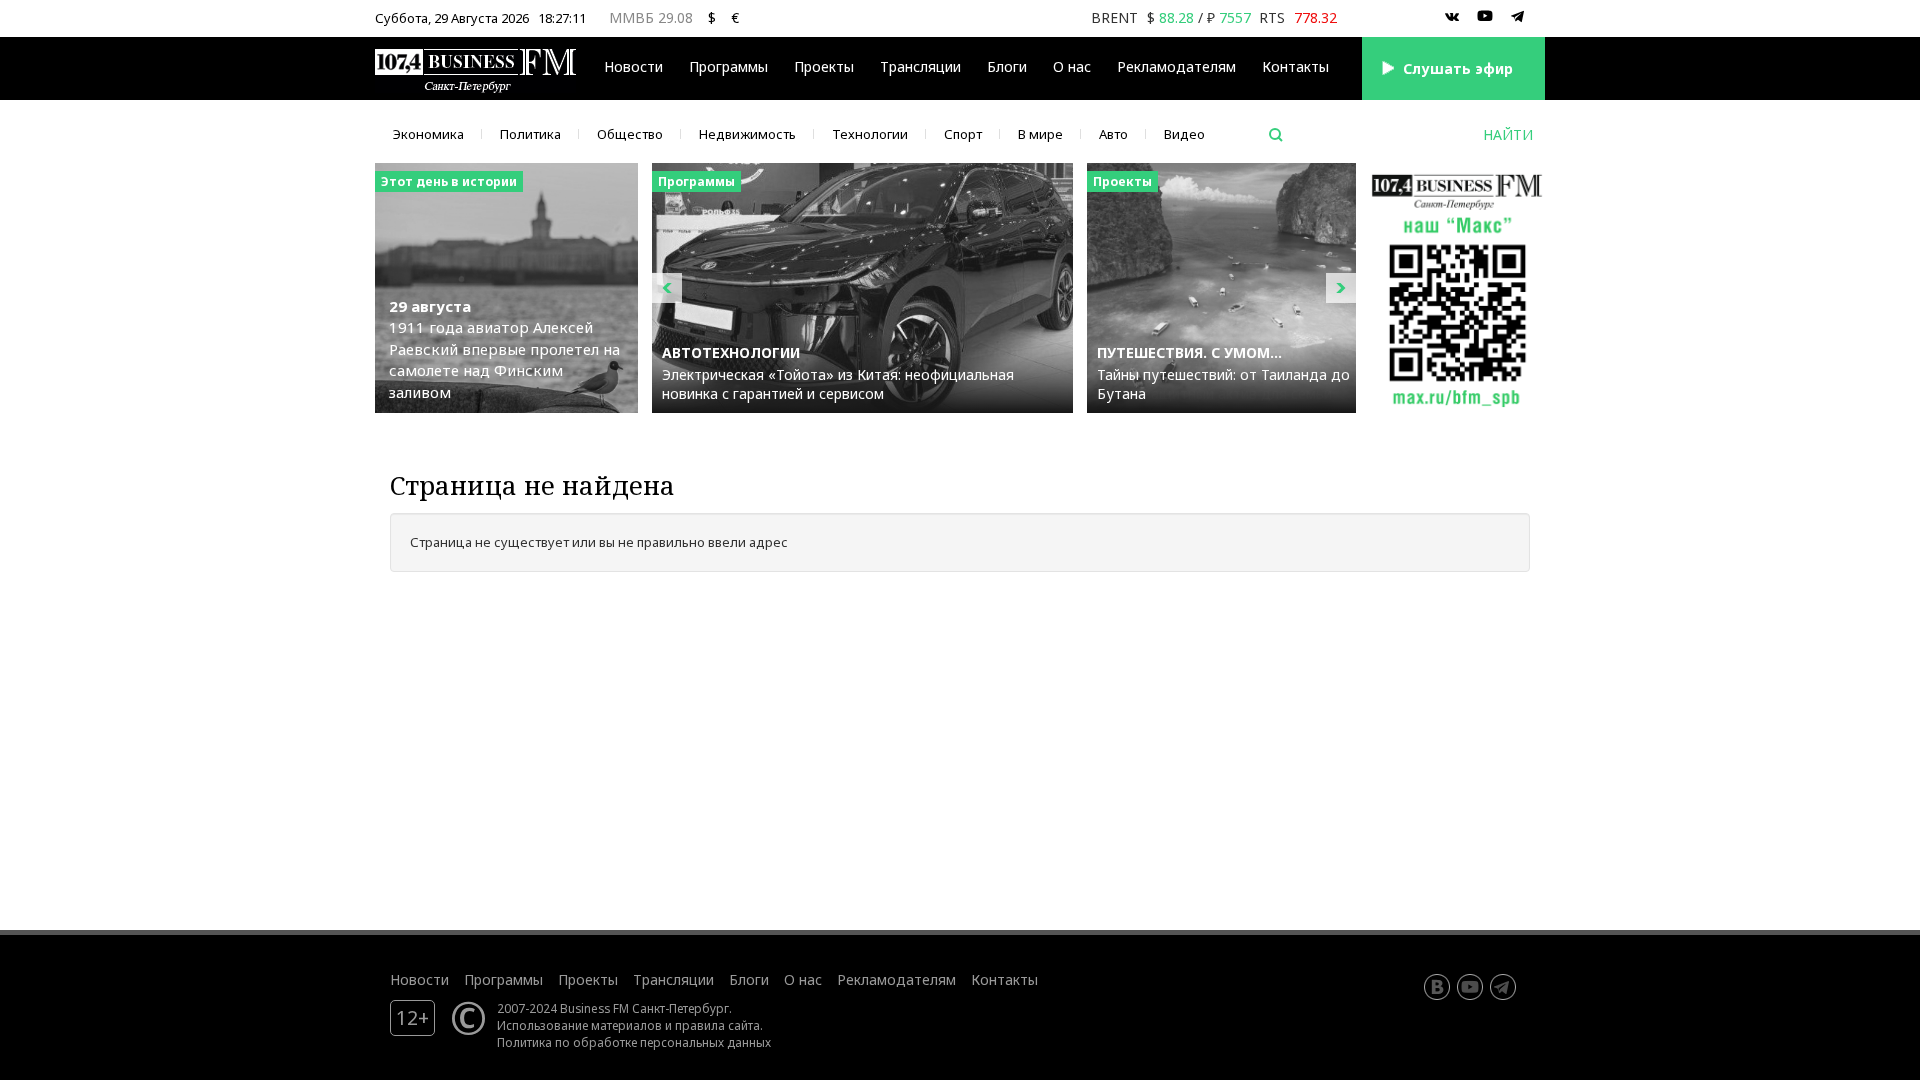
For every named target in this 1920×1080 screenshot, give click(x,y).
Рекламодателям (1176, 66)
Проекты (588, 979)
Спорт (963, 134)
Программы (728, 66)
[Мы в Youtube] (1485, 17)
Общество (630, 134)
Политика (530, 134)
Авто (1113, 134)
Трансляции (673, 979)
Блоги (1007, 66)
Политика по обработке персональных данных (634, 1042)
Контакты (1295, 66)
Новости (633, 66)
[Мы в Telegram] (1518, 17)
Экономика (428, 134)
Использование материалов (579, 1025)
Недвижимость (747, 134)
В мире (1040, 134)
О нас (1072, 66)
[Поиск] (1276, 135)
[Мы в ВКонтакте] (1452, 17)
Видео (1184, 134)
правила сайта (717, 1025)
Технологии (870, 134)
